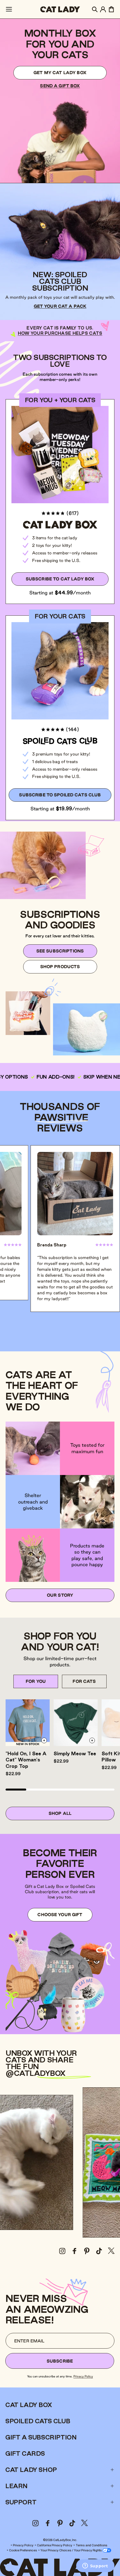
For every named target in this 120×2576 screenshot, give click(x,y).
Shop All (60, 1813)
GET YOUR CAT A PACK (60, 306)
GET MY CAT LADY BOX (60, 73)
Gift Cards (25, 2453)
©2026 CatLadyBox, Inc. (60, 2540)
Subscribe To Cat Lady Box (60, 579)
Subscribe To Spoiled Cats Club (60, 795)
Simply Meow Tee (75, 1753)
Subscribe (60, 2361)
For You (36, 1681)
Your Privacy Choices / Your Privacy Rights (71, 2550)
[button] (9, 9)
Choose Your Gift (60, 1915)
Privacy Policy (83, 2376)
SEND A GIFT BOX (60, 86)
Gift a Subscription (41, 2437)
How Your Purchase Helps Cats (60, 333)
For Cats (84, 1681)
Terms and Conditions (92, 2545)
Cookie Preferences (23, 2550)
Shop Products (60, 967)
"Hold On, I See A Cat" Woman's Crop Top (26, 1760)
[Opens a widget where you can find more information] (95, 2566)
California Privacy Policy (55, 2545)
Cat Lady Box (29, 2405)
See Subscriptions (60, 951)
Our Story (60, 1595)
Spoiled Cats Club (38, 2421)
